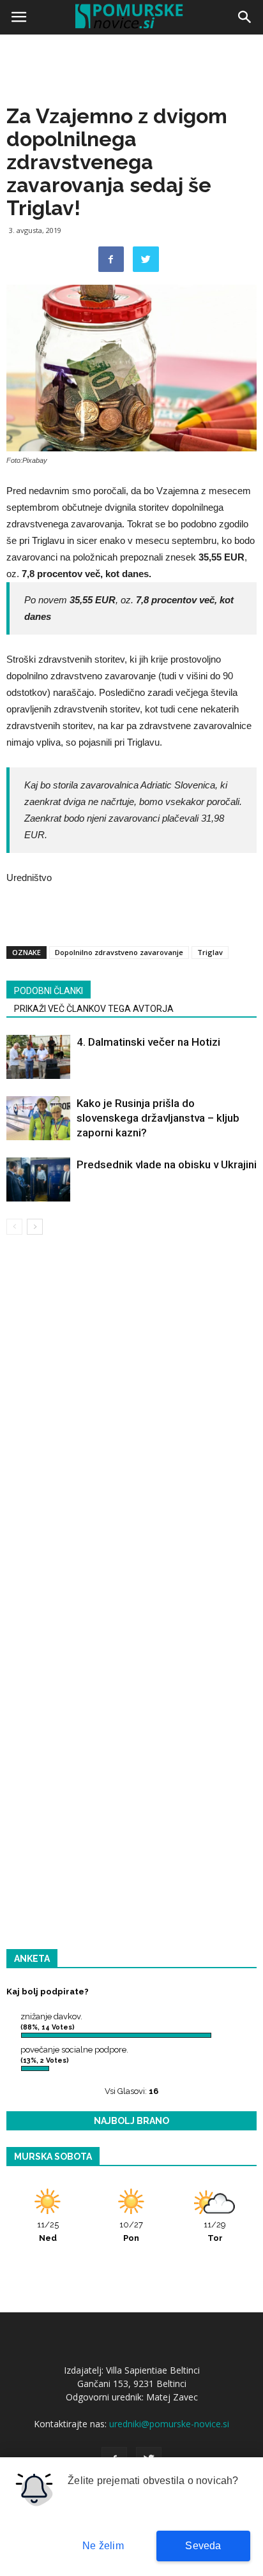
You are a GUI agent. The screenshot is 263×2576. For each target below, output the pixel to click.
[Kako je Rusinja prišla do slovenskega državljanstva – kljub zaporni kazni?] (38, 1118)
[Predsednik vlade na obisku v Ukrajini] (38, 1179)
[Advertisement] (131, 176)
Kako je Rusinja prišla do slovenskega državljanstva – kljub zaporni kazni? (158, 1118)
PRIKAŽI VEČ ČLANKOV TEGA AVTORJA (94, 1009)
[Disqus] (131, 1428)
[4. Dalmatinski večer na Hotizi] (38, 1057)
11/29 (215, 2231)
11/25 (48, 2231)
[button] (245, 17)
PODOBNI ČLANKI (49, 991)
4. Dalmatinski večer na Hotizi (148, 1042)
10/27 (131, 2231)
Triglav (210, 952)
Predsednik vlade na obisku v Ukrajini (167, 1164)
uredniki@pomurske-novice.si (169, 2424)
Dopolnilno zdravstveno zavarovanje (119, 952)
